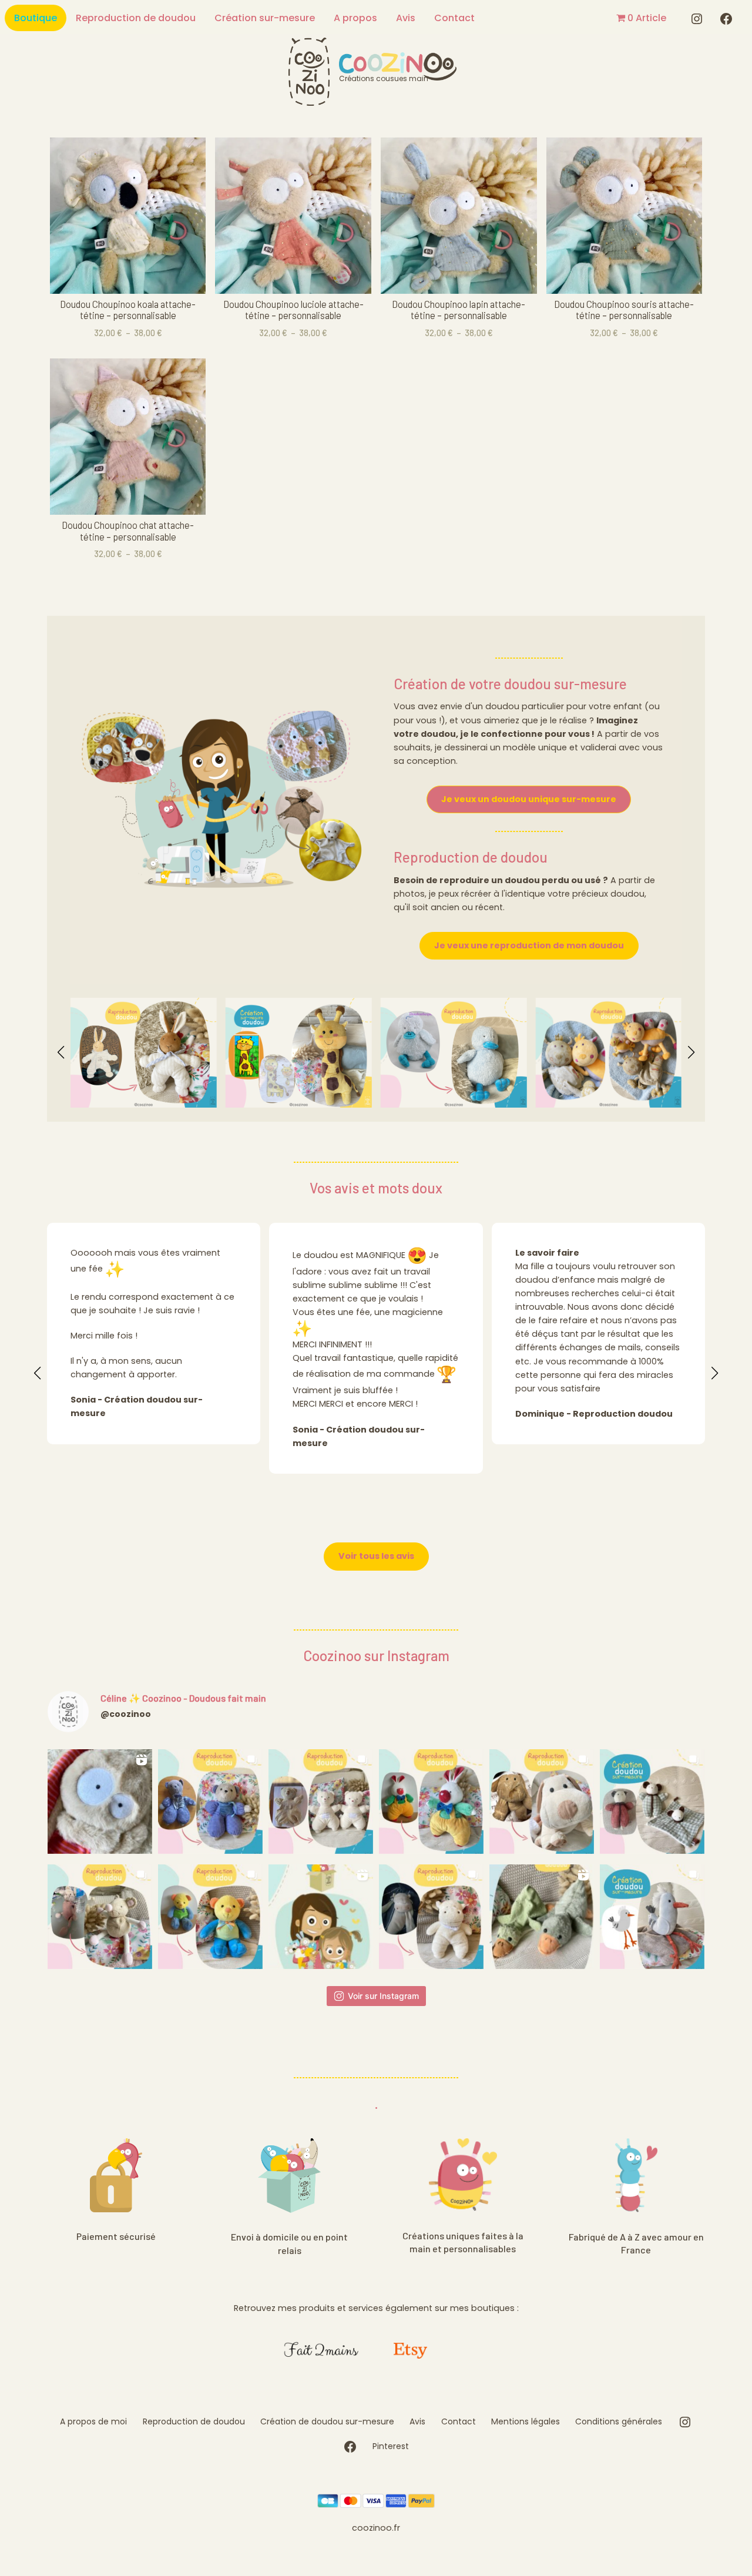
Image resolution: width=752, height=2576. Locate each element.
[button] (61, 1052)
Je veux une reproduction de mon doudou (529, 945)
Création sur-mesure (265, 18)
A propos (355, 18)
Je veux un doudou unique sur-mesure (529, 799)
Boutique (36, 18)
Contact (454, 18)
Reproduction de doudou (136, 18)
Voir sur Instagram (383, 1996)
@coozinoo (126, 1714)
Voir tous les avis (376, 1556)
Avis (406, 18)
